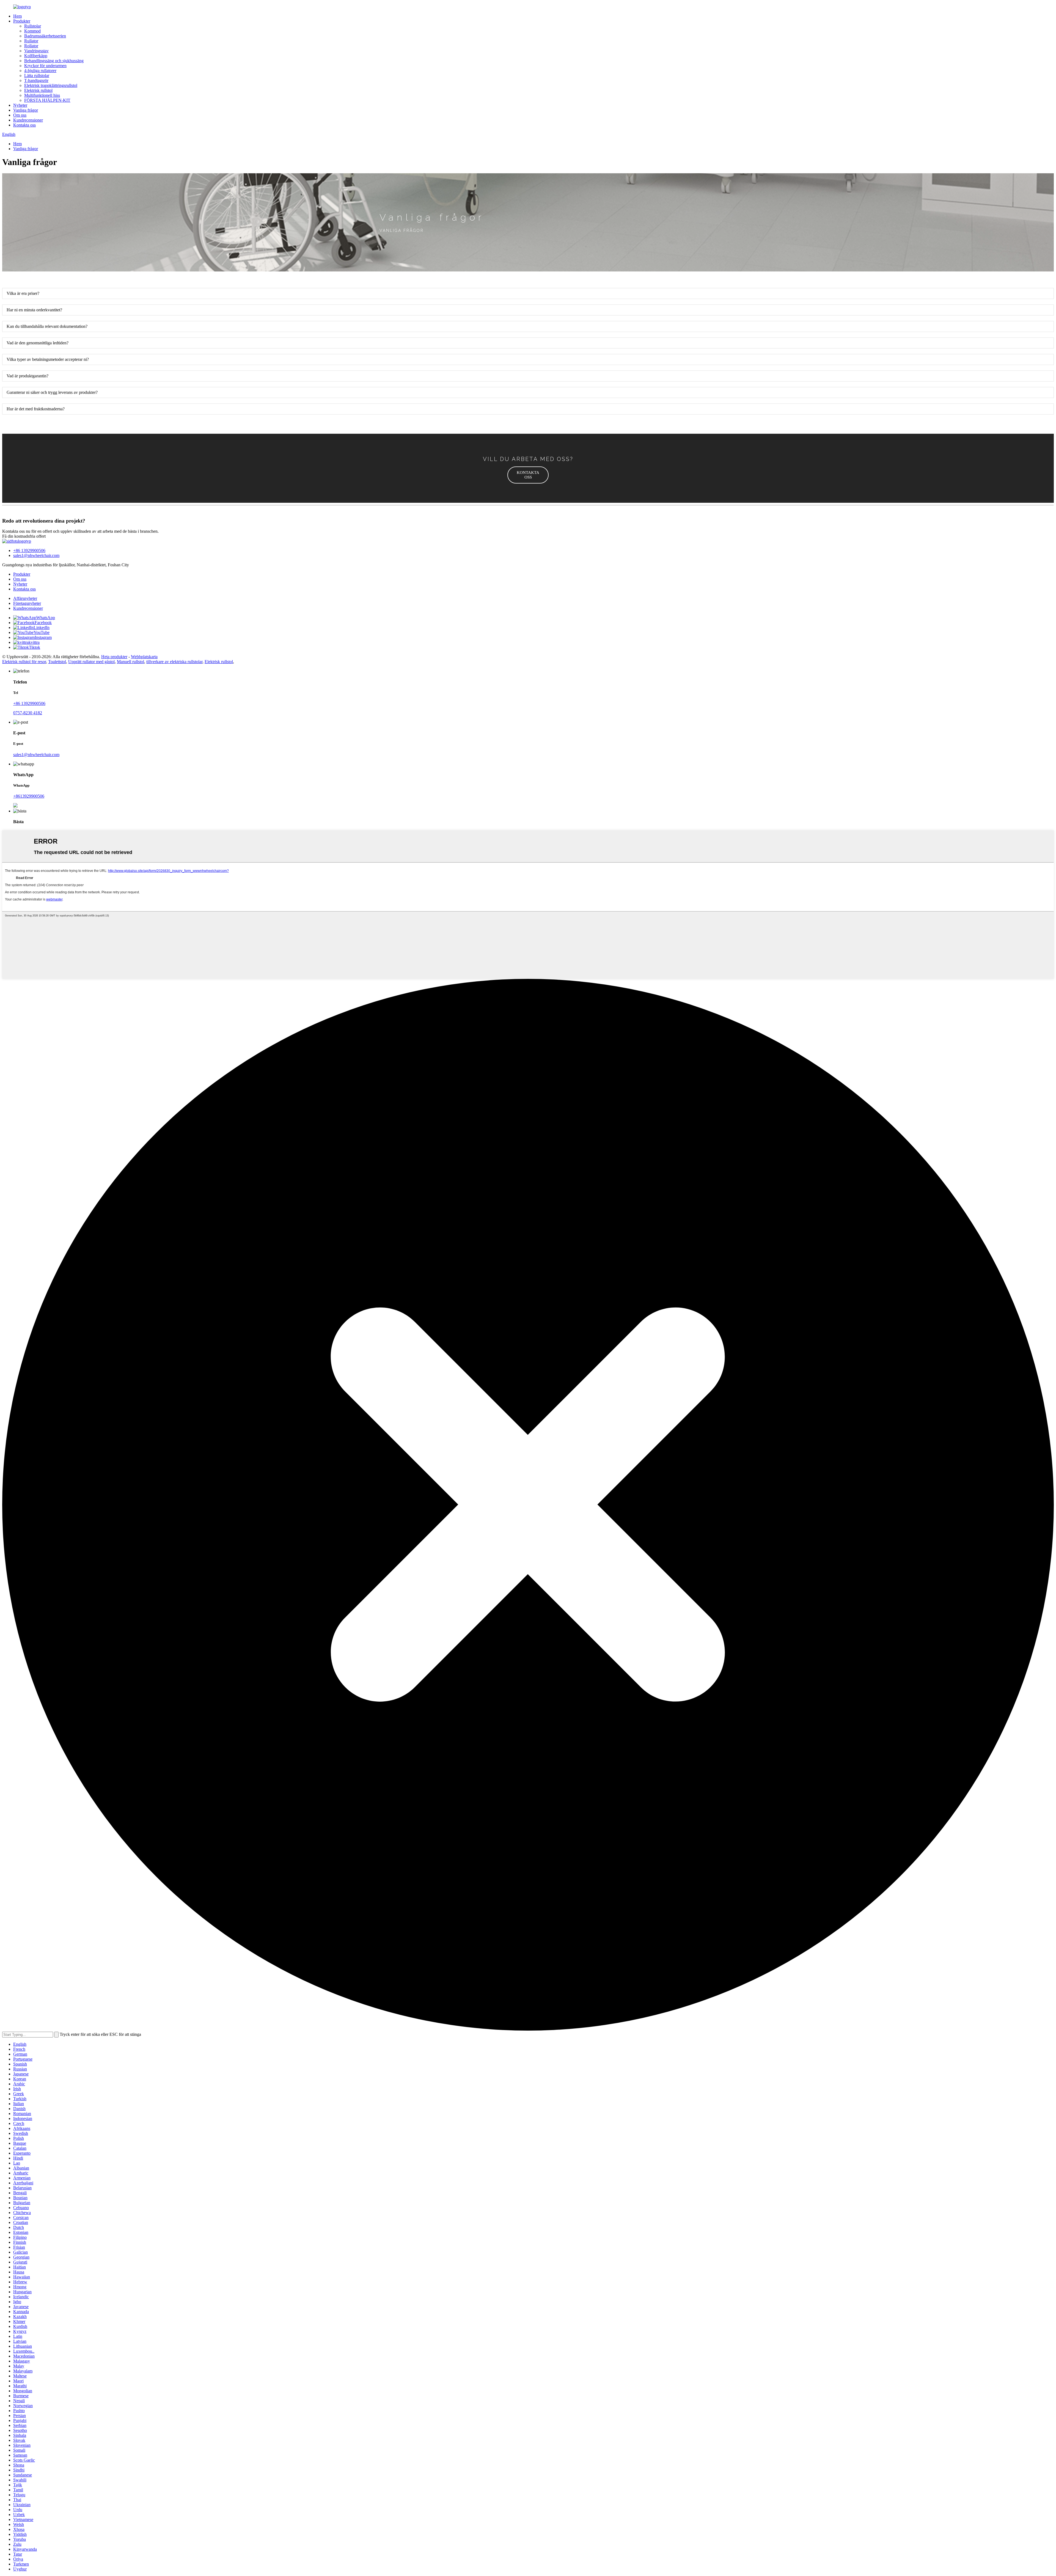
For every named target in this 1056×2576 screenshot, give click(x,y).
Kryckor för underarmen (45, 66)
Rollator (31, 46)
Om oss (20, 115)
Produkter (22, 21)
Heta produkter (114, 657)
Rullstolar (33, 26)
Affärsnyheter (25, 598)
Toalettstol (57, 662)
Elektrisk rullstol (38, 90)
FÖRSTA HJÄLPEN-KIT (47, 100)
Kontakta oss (24, 125)
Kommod (32, 31)
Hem (17, 16)
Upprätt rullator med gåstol (91, 662)
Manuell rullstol (130, 662)
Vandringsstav (36, 51)
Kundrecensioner (28, 120)
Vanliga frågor (26, 110)
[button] (528, 475)
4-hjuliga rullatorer (40, 71)
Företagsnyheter (27, 603)
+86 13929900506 (29, 550)
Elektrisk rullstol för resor (24, 662)
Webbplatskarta (144, 657)
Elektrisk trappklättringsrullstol (51, 85)
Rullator (31, 41)
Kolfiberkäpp (36, 56)
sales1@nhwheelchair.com (36, 555)
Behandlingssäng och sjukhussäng (54, 61)
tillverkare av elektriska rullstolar (174, 662)
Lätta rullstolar (37, 75)
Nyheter (20, 105)
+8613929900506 (29, 796)
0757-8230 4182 (28, 713)
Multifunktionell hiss (42, 95)
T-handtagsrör (36, 80)
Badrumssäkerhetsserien (45, 36)
